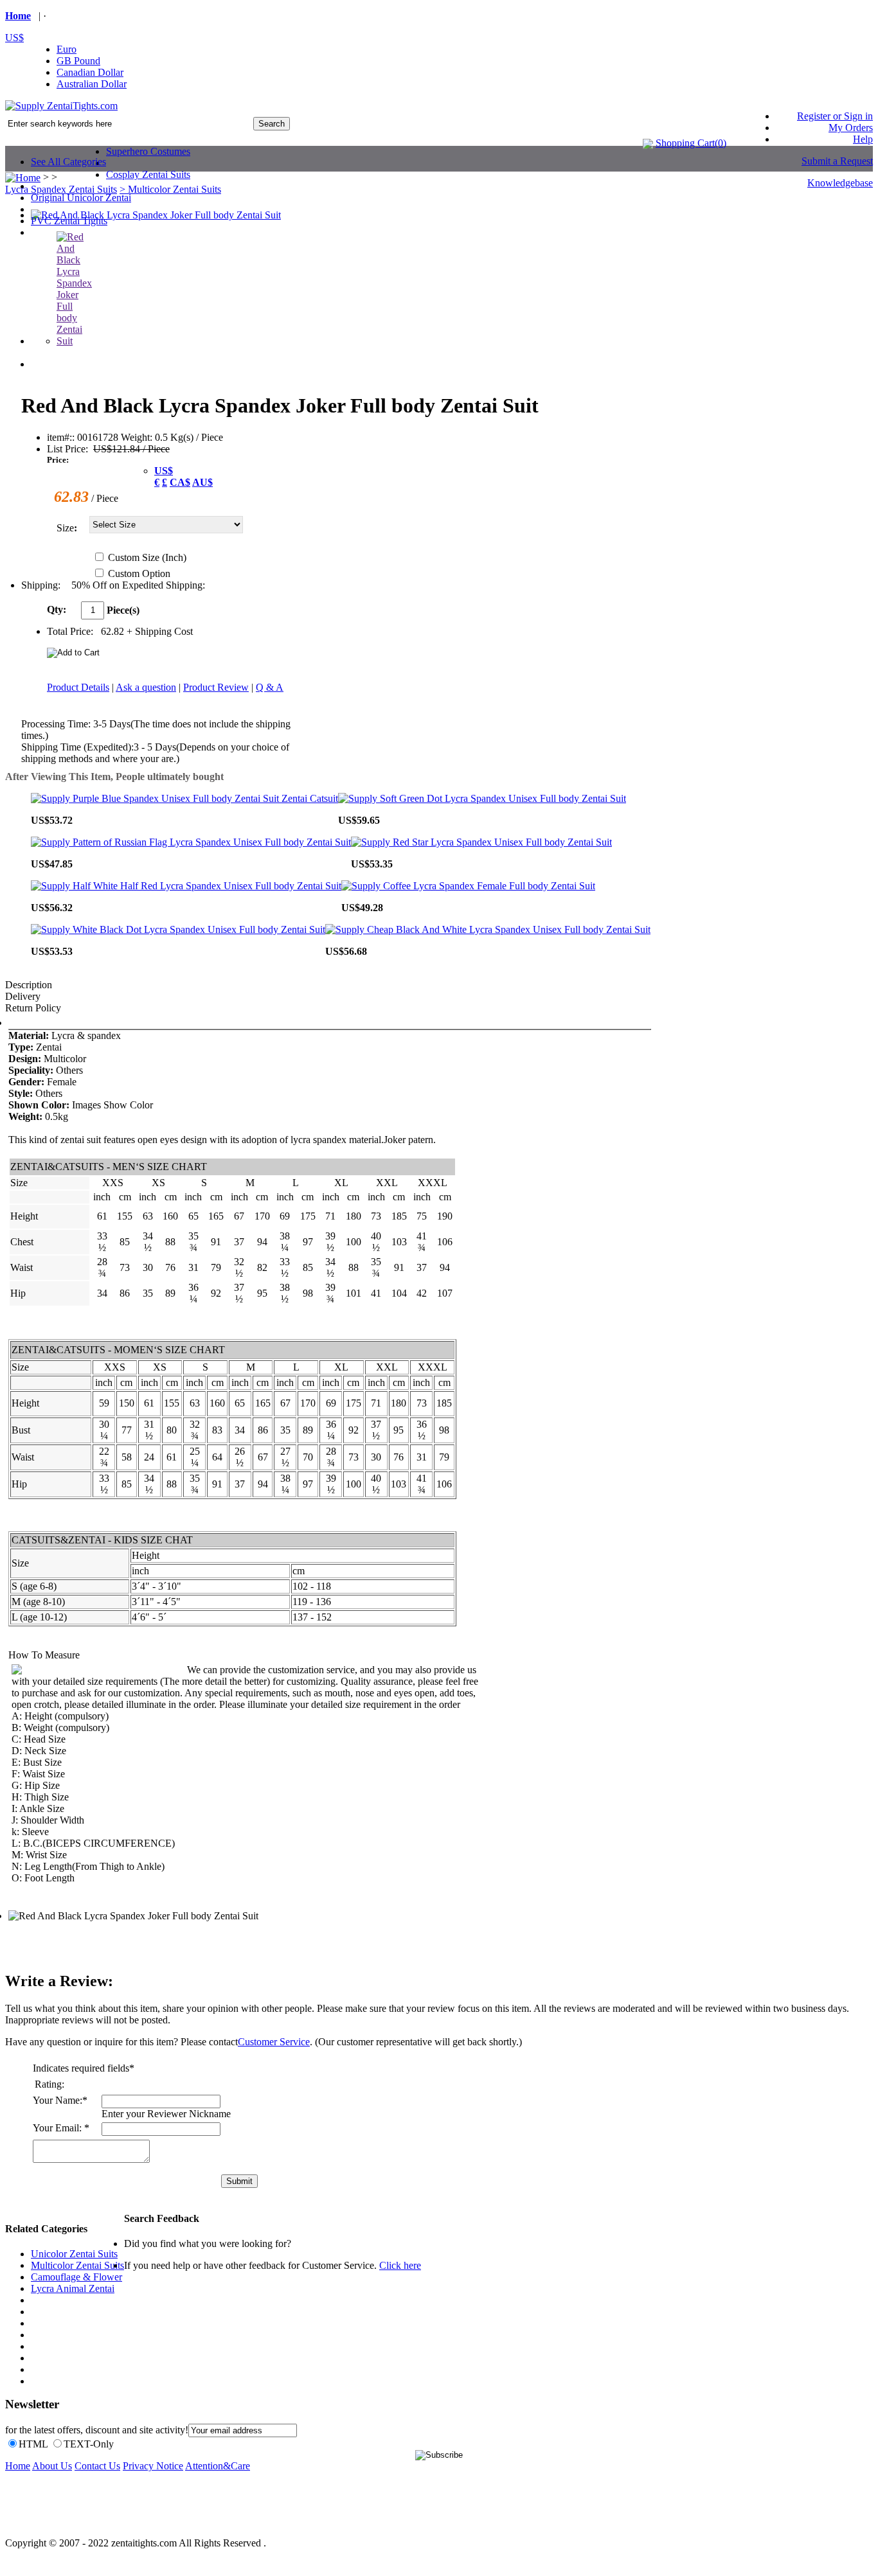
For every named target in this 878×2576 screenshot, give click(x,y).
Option (156, 573)
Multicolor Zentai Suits (77, 2265)
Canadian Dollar (90, 72)
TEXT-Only (89, 2444)
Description (29, 985)
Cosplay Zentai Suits (148, 174)
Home (18, 16)
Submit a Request (837, 161)
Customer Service (274, 2042)
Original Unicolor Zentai (81, 198)
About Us (52, 2466)
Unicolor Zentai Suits (74, 2254)
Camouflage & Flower (76, 2277)
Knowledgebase (840, 183)
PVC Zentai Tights (69, 221)
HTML (33, 2444)
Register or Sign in (835, 116)
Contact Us (97, 2466)
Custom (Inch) (147, 557)
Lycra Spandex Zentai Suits (61, 189)
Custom (139, 573)
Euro (67, 49)
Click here (400, 2265)
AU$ (202, 482)
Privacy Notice (153, 2466)
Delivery (23, 996)
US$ (14, 38)
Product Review (216, 687)
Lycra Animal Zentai (73, 2288)
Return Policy (33, 1008)
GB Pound (78, 61)
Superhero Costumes (148, 151)
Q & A (270, 687)
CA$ (180, 482)
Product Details (78, 687)
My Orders (851, 128)
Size (65, 528)
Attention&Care (218, 2466)
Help (863, 139)
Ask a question (146, 687)
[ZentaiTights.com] (61, 106)
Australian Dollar (92, 84)
